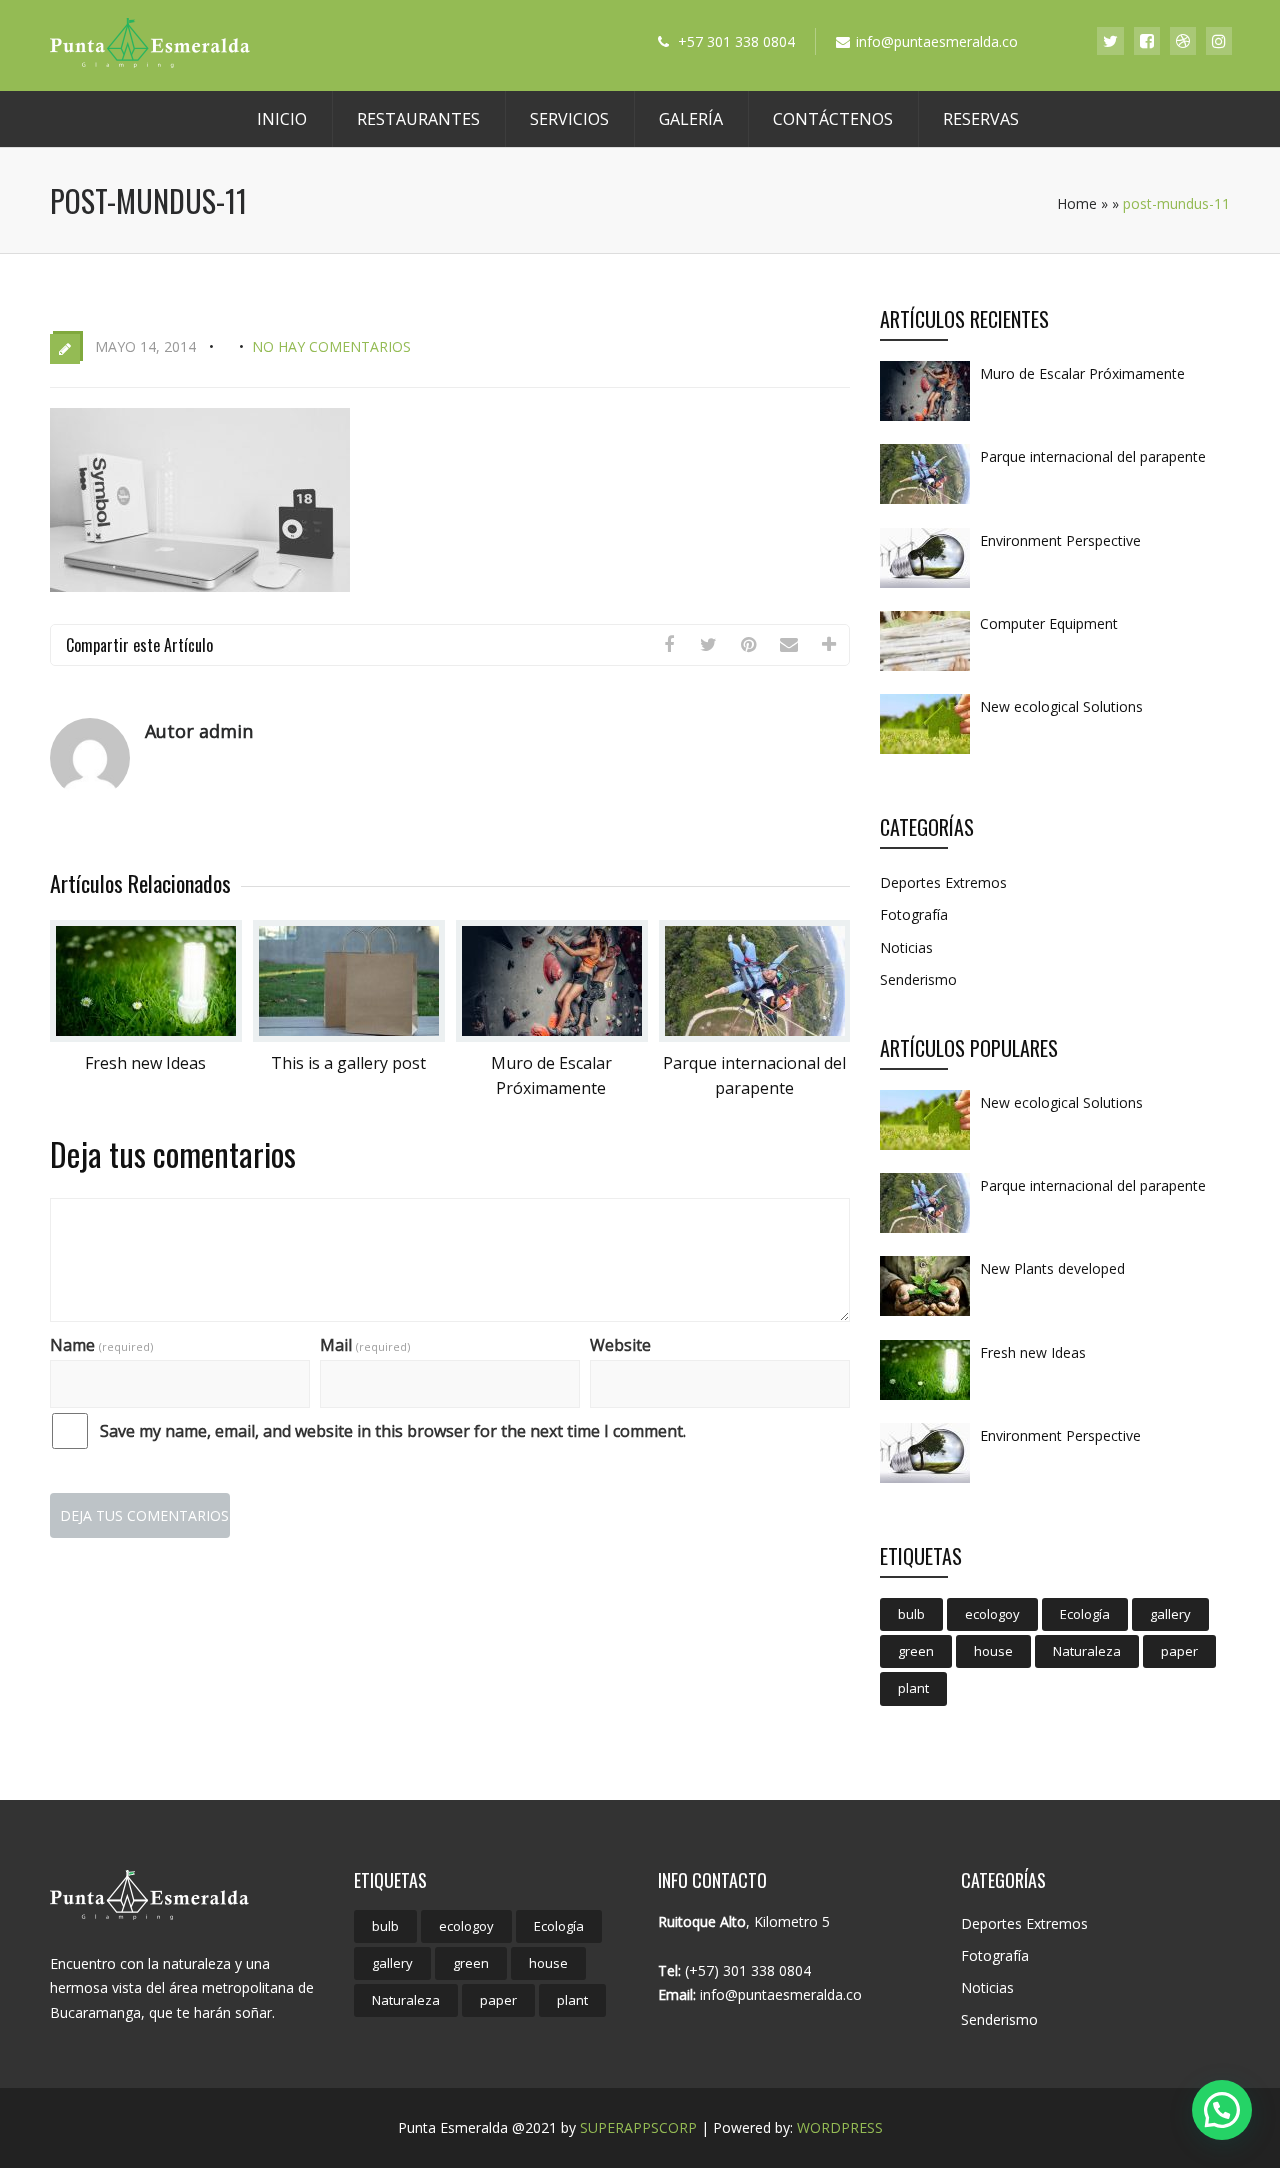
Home (1077, 203)
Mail (365, 1345)
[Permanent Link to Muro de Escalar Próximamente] (552, 1036)
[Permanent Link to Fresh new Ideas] (146, 1036)
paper (1179, 1651)
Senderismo (918, 979)
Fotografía (914, 914)
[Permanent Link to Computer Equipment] (925, 670)
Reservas (981, 119)
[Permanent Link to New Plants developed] (925, 1315)
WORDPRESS (840, 2127)
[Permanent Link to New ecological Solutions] (925, 753)
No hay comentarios (331, 346)
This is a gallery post (348, 1063)
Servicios (569, 119)
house (993, 1651)
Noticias (906, 947)
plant (913, 1688)
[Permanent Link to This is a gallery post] (349, 1036)
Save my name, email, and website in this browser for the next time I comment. (393, 1431)
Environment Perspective (1060, 540)
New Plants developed (1052, 1268)
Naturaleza (1087, 1651)
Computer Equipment (1049, 623)
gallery (1170, 1614)
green (916, 1651)
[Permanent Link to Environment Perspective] (925, 587)
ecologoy (992, 1614)
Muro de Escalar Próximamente (1082, 373)
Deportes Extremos (943, 882)
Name (101, 1345)
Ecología (1085, 1614)
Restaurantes (418, 119)
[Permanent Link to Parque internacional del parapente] (755, 1036)
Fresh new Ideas (145, 1063)
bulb (911, 1614)
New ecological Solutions (1061, 706)
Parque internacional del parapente (1093, 456)
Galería (691, 119)
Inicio (282, 119)
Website (620, 1345)
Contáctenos (833, 119)
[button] (1222, 2110)
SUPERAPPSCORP (638, 2127)
